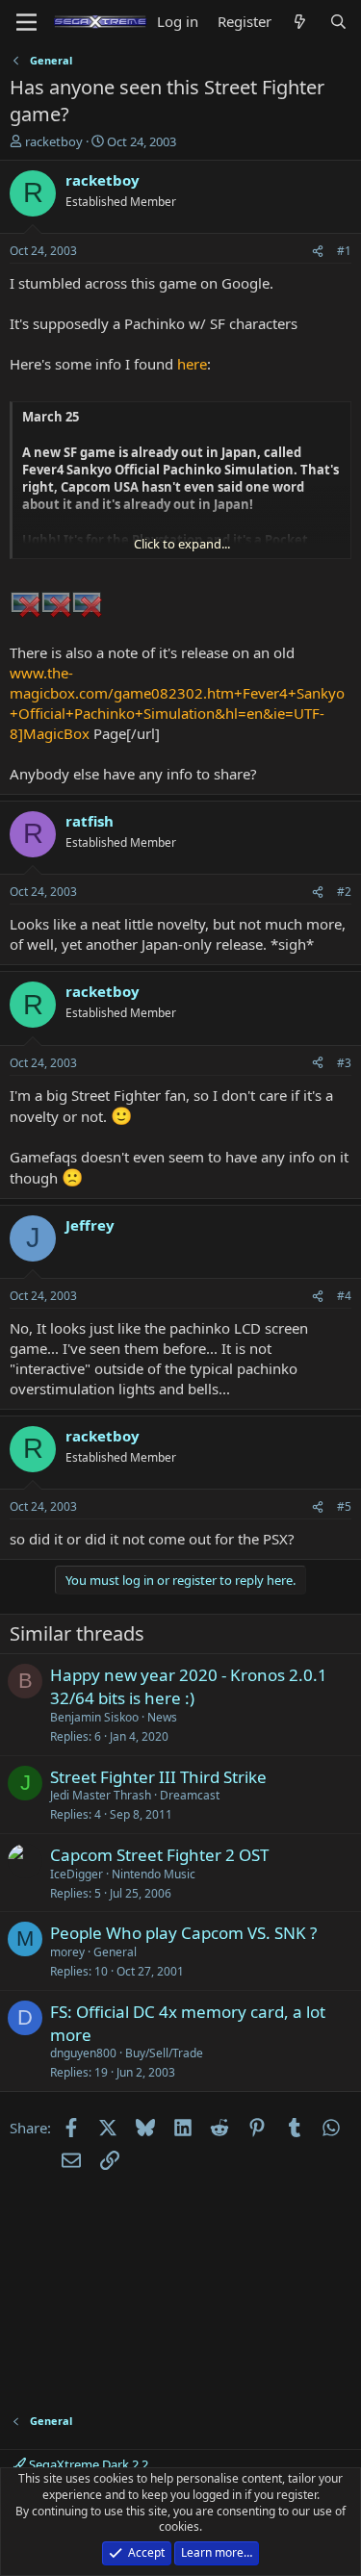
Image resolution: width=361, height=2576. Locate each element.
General (115, 1952)
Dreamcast (190, 1795)
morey (67, 1952)
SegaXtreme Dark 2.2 (87, 2464)
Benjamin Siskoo (94, 1717)
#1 (344, 251)
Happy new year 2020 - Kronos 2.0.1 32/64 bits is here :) (189, 1686)
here (192, 364)
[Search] (338, 22)
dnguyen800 (83, 2053)
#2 (344, 892)
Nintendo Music (154, 1874)
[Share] (318, 252)
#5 (344, 1506)
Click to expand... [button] (182, 544)
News (162, 1717)
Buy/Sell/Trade (164, 2053)
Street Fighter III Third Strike (158, 1777)
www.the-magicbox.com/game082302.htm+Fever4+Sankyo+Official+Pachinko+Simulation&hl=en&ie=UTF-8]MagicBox (177, 703)
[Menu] (26, 22)
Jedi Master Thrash (101, 1795)
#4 (344, 1296)
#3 (344, 1063)
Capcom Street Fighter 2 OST (159, 1855)
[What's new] (300, 22)
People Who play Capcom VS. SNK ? (183, 1933)
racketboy (54, 141)
